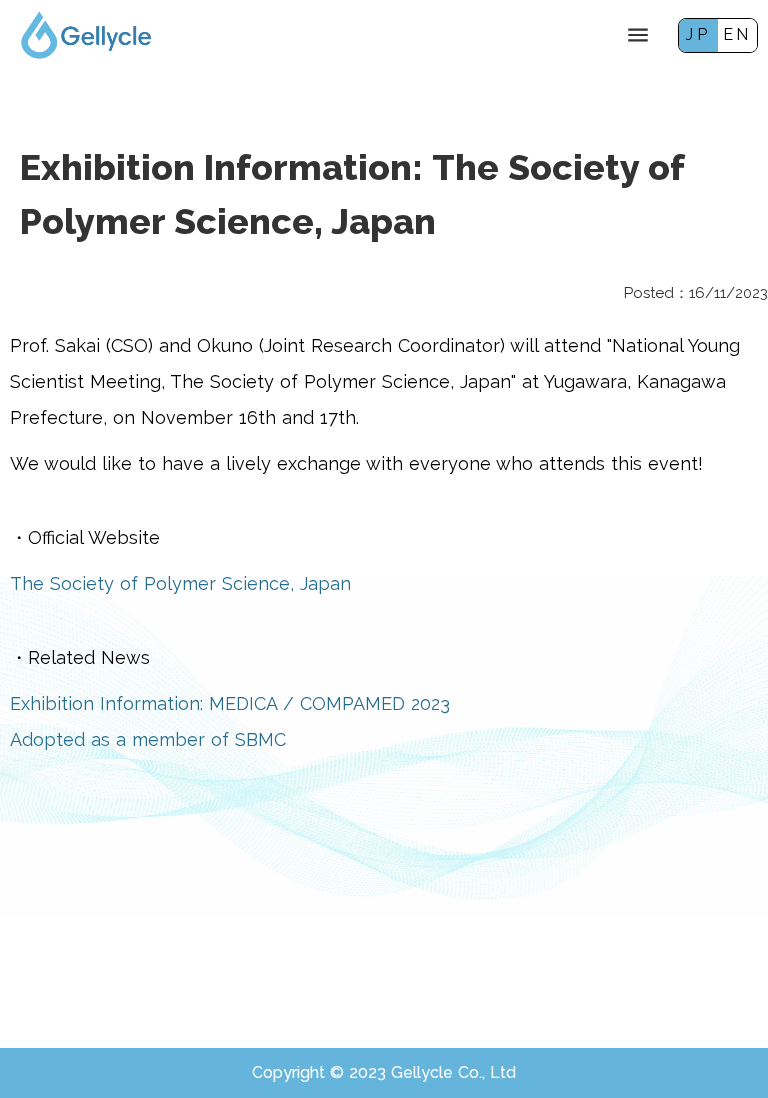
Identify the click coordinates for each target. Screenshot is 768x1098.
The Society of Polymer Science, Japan (180, 583)
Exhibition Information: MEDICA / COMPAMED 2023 (230, 703)
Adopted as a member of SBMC (148, 739)
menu (638, 35)
